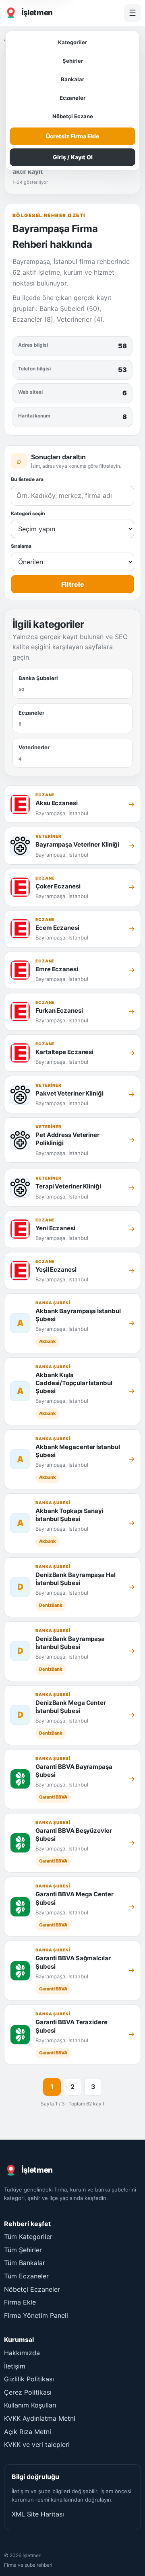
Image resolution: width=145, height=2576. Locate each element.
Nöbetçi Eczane (73, 116)
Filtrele (73, 584)
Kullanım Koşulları (30, 2405)
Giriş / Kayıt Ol (73, 157)
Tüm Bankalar (25, 2263)
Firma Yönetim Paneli (36, 2315)
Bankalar (72, 79)
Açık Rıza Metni (28, 2432)
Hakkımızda (22, 2353)
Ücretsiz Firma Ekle (72, 136)
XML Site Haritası (38, 2514)
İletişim (15, 2366)
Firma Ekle (20, 2302)
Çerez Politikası (28, 2392)
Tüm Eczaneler (26, 2276)
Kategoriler (72, 42)
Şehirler (73, 61)
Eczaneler (72, 98)
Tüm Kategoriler (28, 2237)
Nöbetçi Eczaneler (32, 2289)
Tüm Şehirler (23, 2250)
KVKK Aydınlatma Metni (40, 2418)
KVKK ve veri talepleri (37, 2444)
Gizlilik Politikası (29, 2379)
